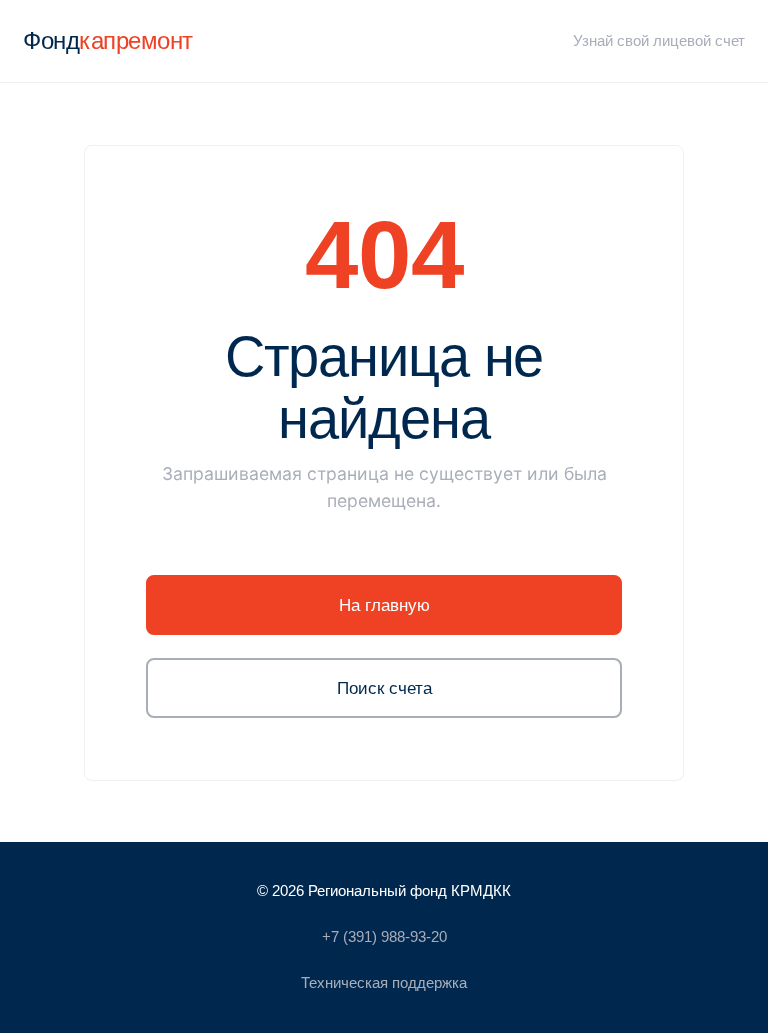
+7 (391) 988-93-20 (384, 936)
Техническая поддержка (384, 982)
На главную (384, 605)
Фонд (108, 40)
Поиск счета (384, 688)
